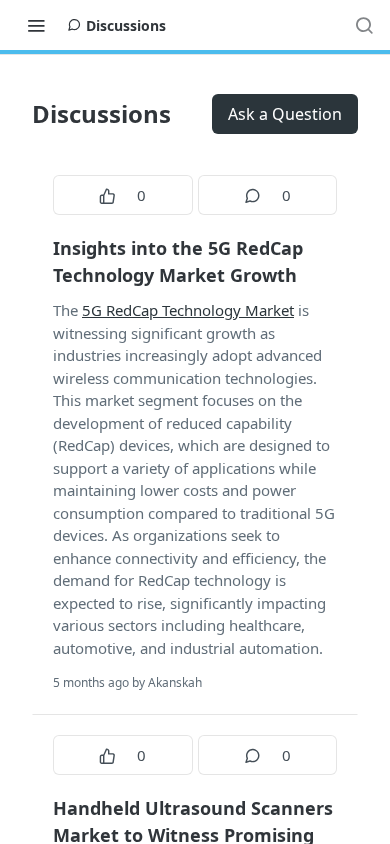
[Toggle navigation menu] (36, 25)
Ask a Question (285, 114)
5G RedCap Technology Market (188, 310)
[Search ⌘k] (364, 25)
